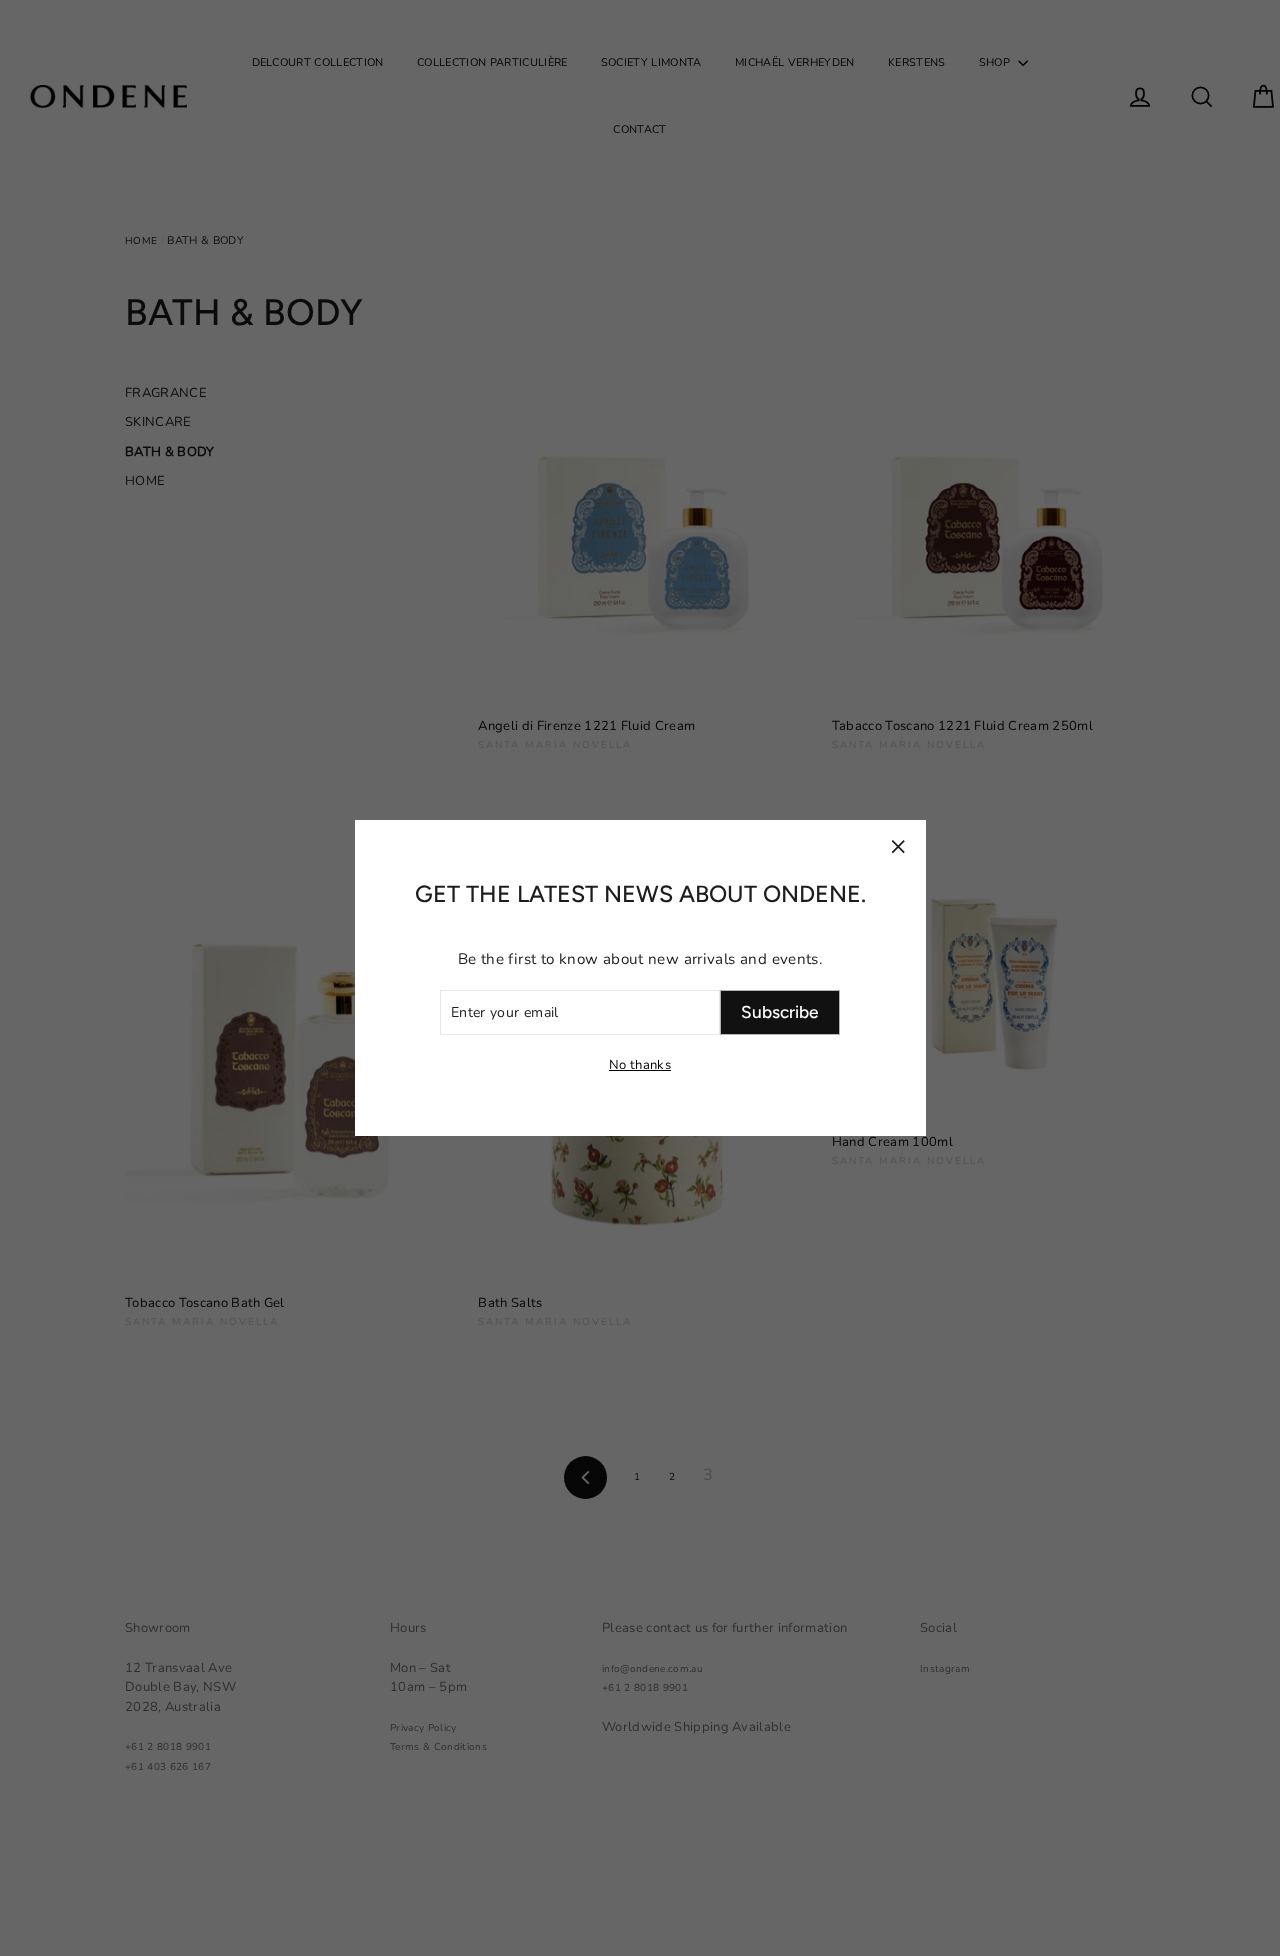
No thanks (640, 1065)
